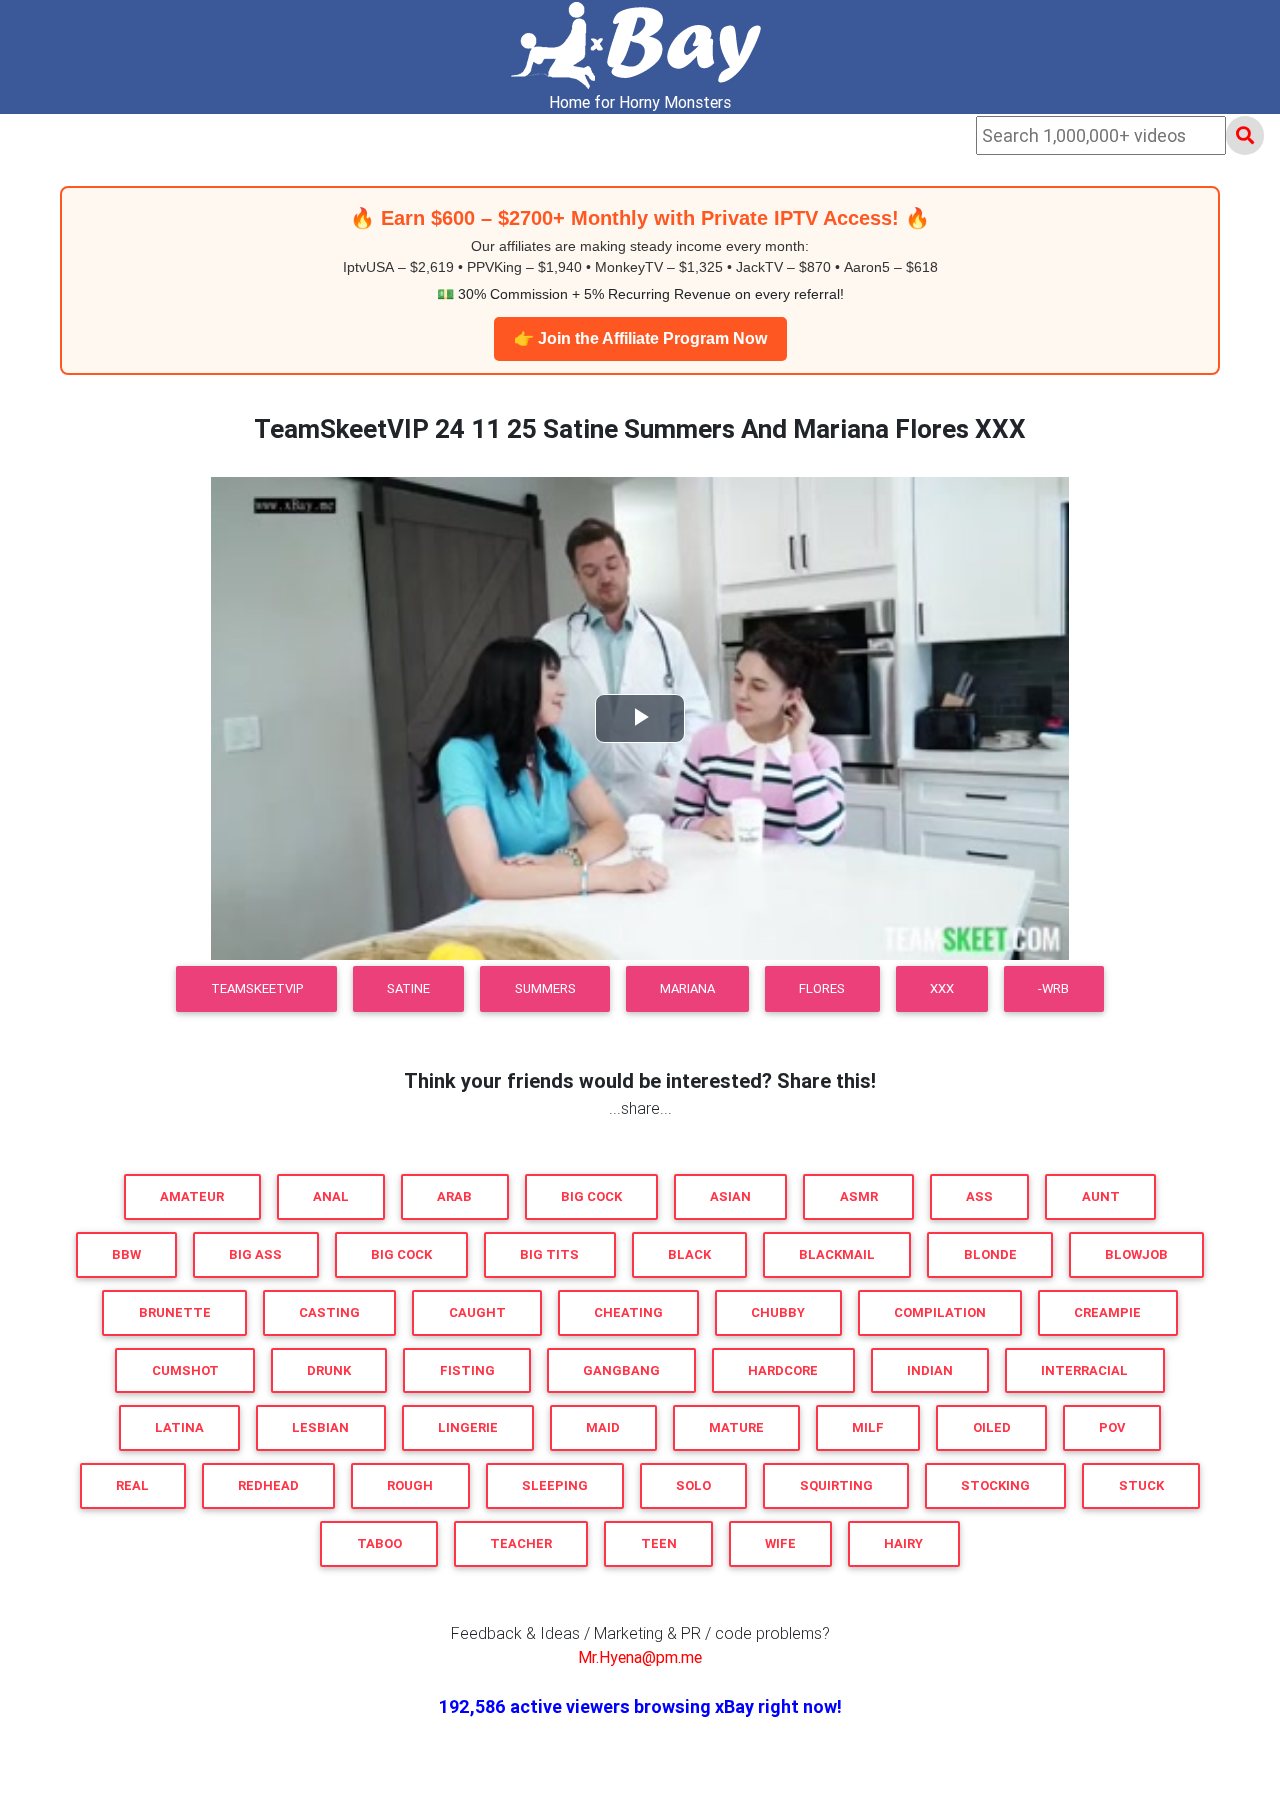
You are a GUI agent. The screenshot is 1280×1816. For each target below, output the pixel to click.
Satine (408, 988)
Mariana (687, 988)
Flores (822, 988)
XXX (942, 988)
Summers (545, 988)
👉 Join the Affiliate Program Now (640, 338)
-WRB (1053, 988)
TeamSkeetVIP (257, 988)
